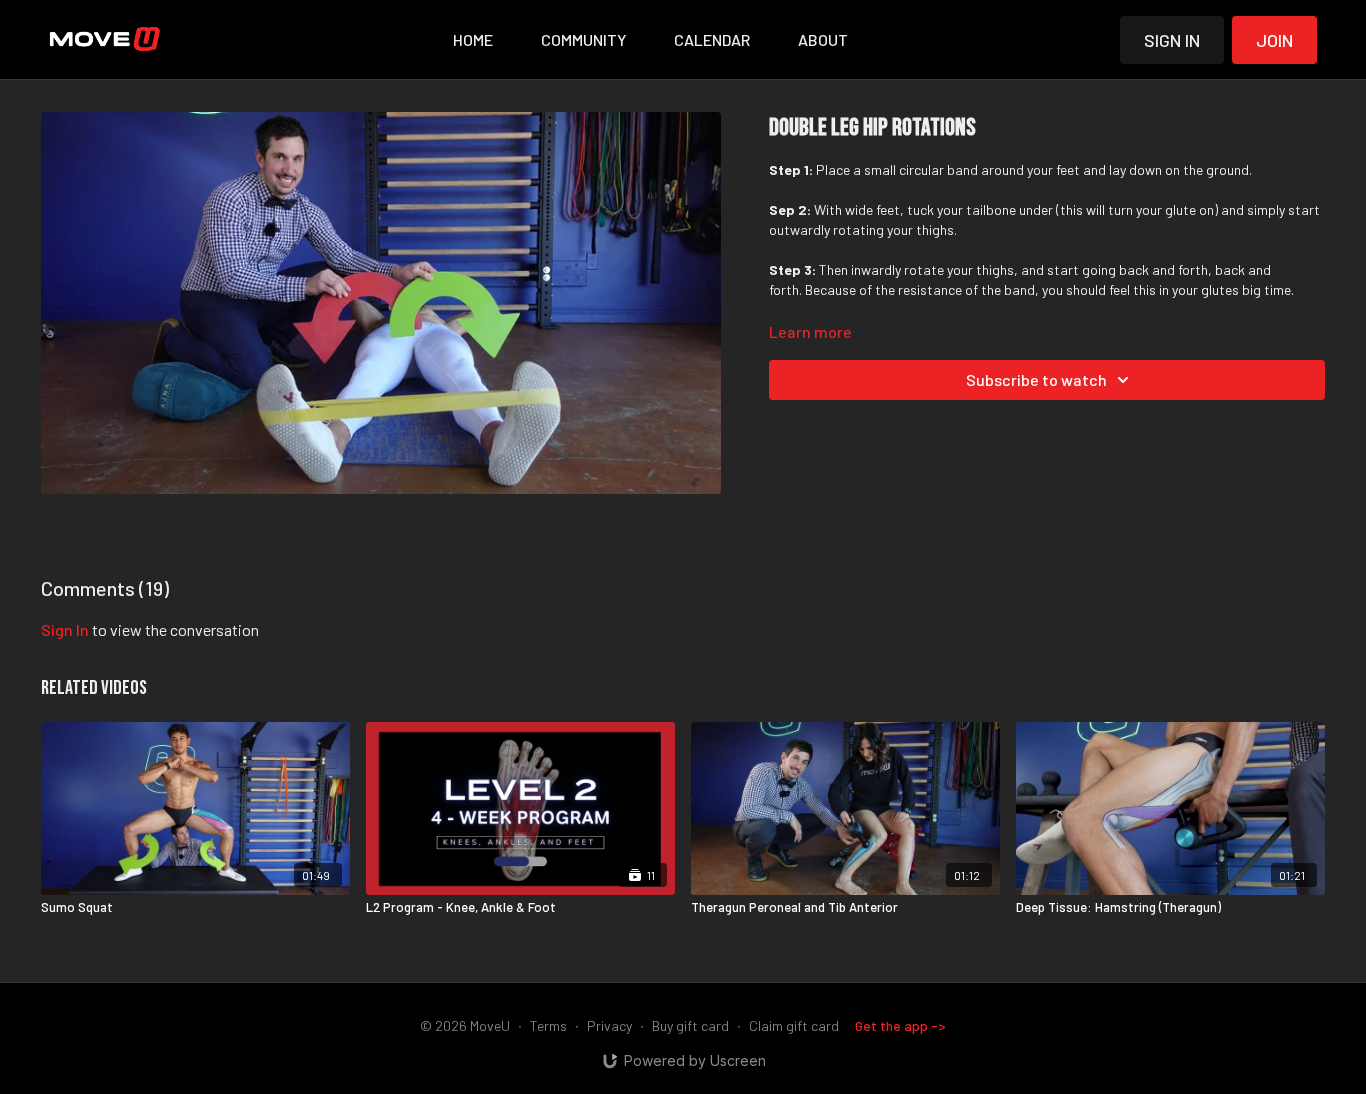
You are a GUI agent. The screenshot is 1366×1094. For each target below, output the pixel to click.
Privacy (609, 1025)
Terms (548, 1025)
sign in (65, 629)
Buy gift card (690, 1025)
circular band (938, 169)
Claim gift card (794, 1025)
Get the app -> (900, 1025)
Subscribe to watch (1036, 379)
